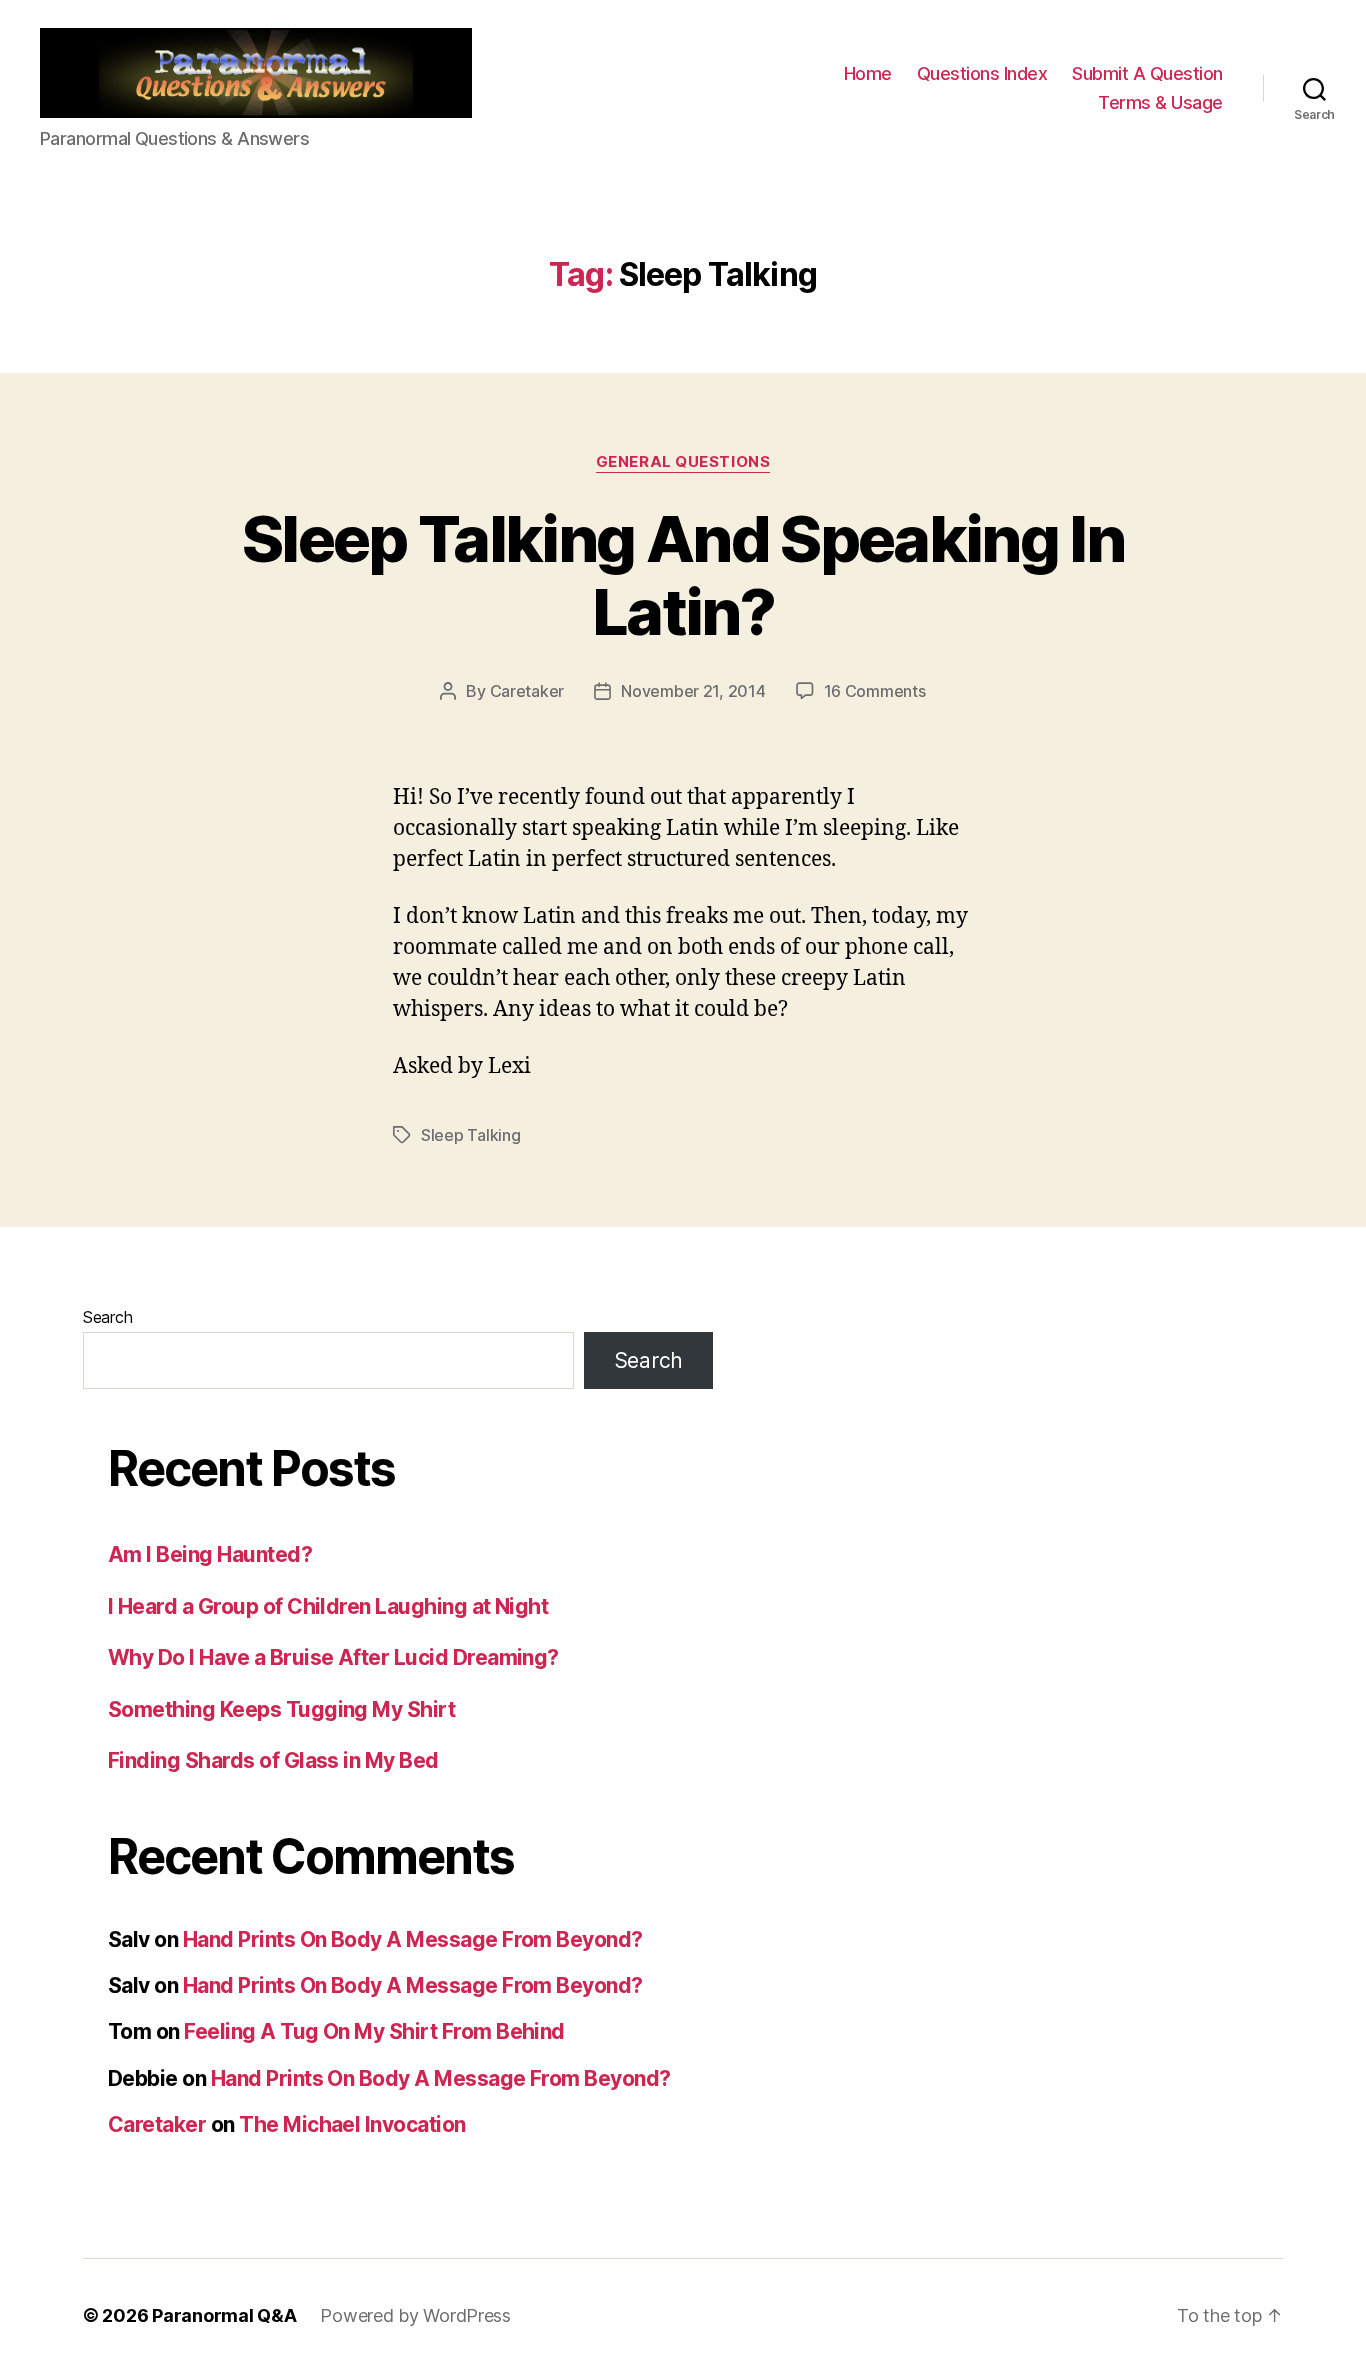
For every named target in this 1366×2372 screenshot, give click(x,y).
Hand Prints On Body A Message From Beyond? (413, 1939)
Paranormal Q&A (224, 2315)
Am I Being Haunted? (210, 1554)
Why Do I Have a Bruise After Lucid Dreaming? (333, 1657)
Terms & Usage (1160, 102)
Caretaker (527, 691)
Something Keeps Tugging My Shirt (281, 1709)
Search (107, 1317)
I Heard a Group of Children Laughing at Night (328, 1606)
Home (868, 73)
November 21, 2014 (693, 691)
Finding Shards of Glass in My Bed (273, 1760)
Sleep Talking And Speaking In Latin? (683, 575)
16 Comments (875, 691)
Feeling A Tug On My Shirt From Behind (374, 2031)
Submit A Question (1147, 73)
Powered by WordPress (415, 2315)
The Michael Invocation (352, 2124)
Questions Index (982, 73)
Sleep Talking (471, 1135)
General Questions (683, 462)
